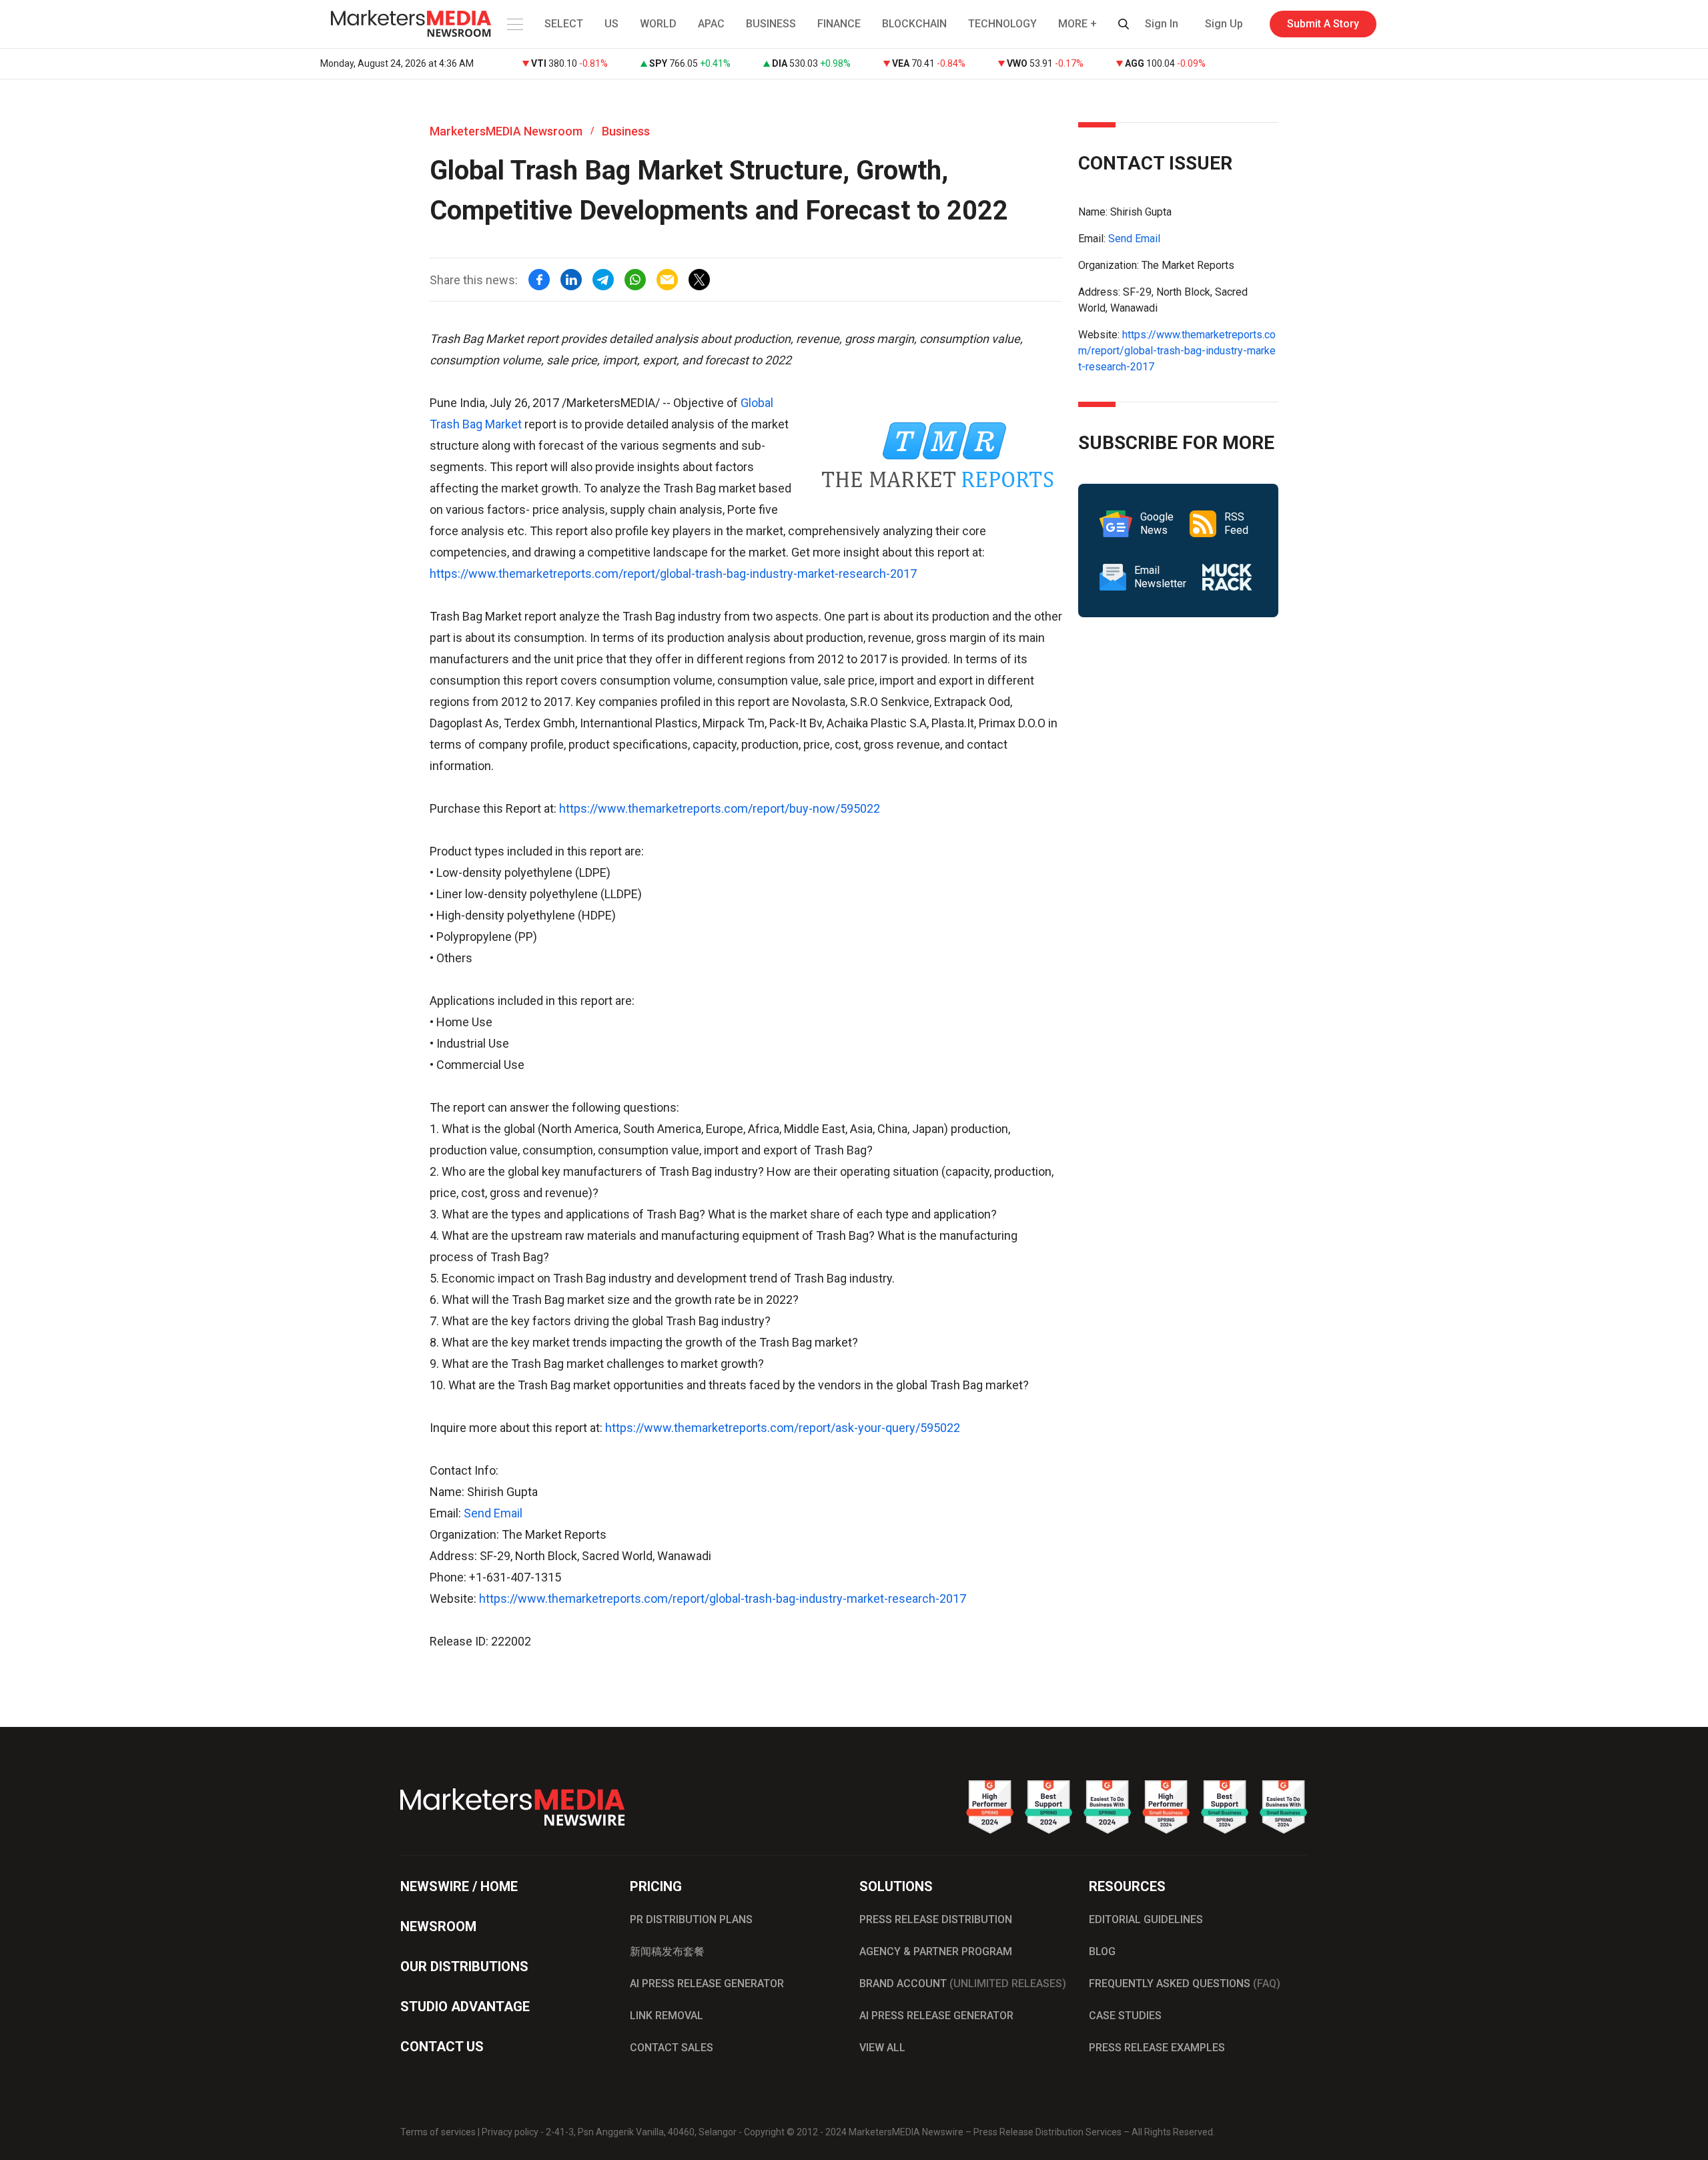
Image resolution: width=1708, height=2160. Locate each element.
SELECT (564, 24)
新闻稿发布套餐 (667, 1951)
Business (626, 131)
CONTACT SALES (672, 2048)
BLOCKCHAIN (914, 24)
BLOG (1102, 1951)
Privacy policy (510, 2132)
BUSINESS (771, 24)
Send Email (493, 1513)
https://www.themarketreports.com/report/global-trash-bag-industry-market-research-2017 (673, 574)
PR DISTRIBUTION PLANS (691, 1919)
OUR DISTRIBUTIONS (464, 1966)
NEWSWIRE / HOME (459, 1886)
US (611, 24)
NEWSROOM (438, 1926)
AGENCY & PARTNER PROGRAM (936, 1951)
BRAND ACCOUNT (963, 1984)
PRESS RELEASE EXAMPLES (1157, 2048)
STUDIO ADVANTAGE (465, 2007)
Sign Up (1224, 24)
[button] (514, 24)
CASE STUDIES (1125, 2016)
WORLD (658, 24)
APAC (711, 24)
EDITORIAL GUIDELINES (1146, 1919)
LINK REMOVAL (667, 2016)
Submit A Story (1323, 24)
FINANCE (839, 24)
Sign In (1162, 24)
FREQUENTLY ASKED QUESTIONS (1185, 1984)
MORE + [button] (1078, 24)
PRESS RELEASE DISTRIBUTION (936, 1919)
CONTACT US (442, 2047)
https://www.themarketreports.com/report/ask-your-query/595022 (783, 1428)
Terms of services (438, 2132)
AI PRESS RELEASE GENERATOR (707, 1984)
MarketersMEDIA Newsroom (506, 131)
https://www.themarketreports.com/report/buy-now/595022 (720, 808)
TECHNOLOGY (1002, 24)
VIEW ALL (882, 2048)
